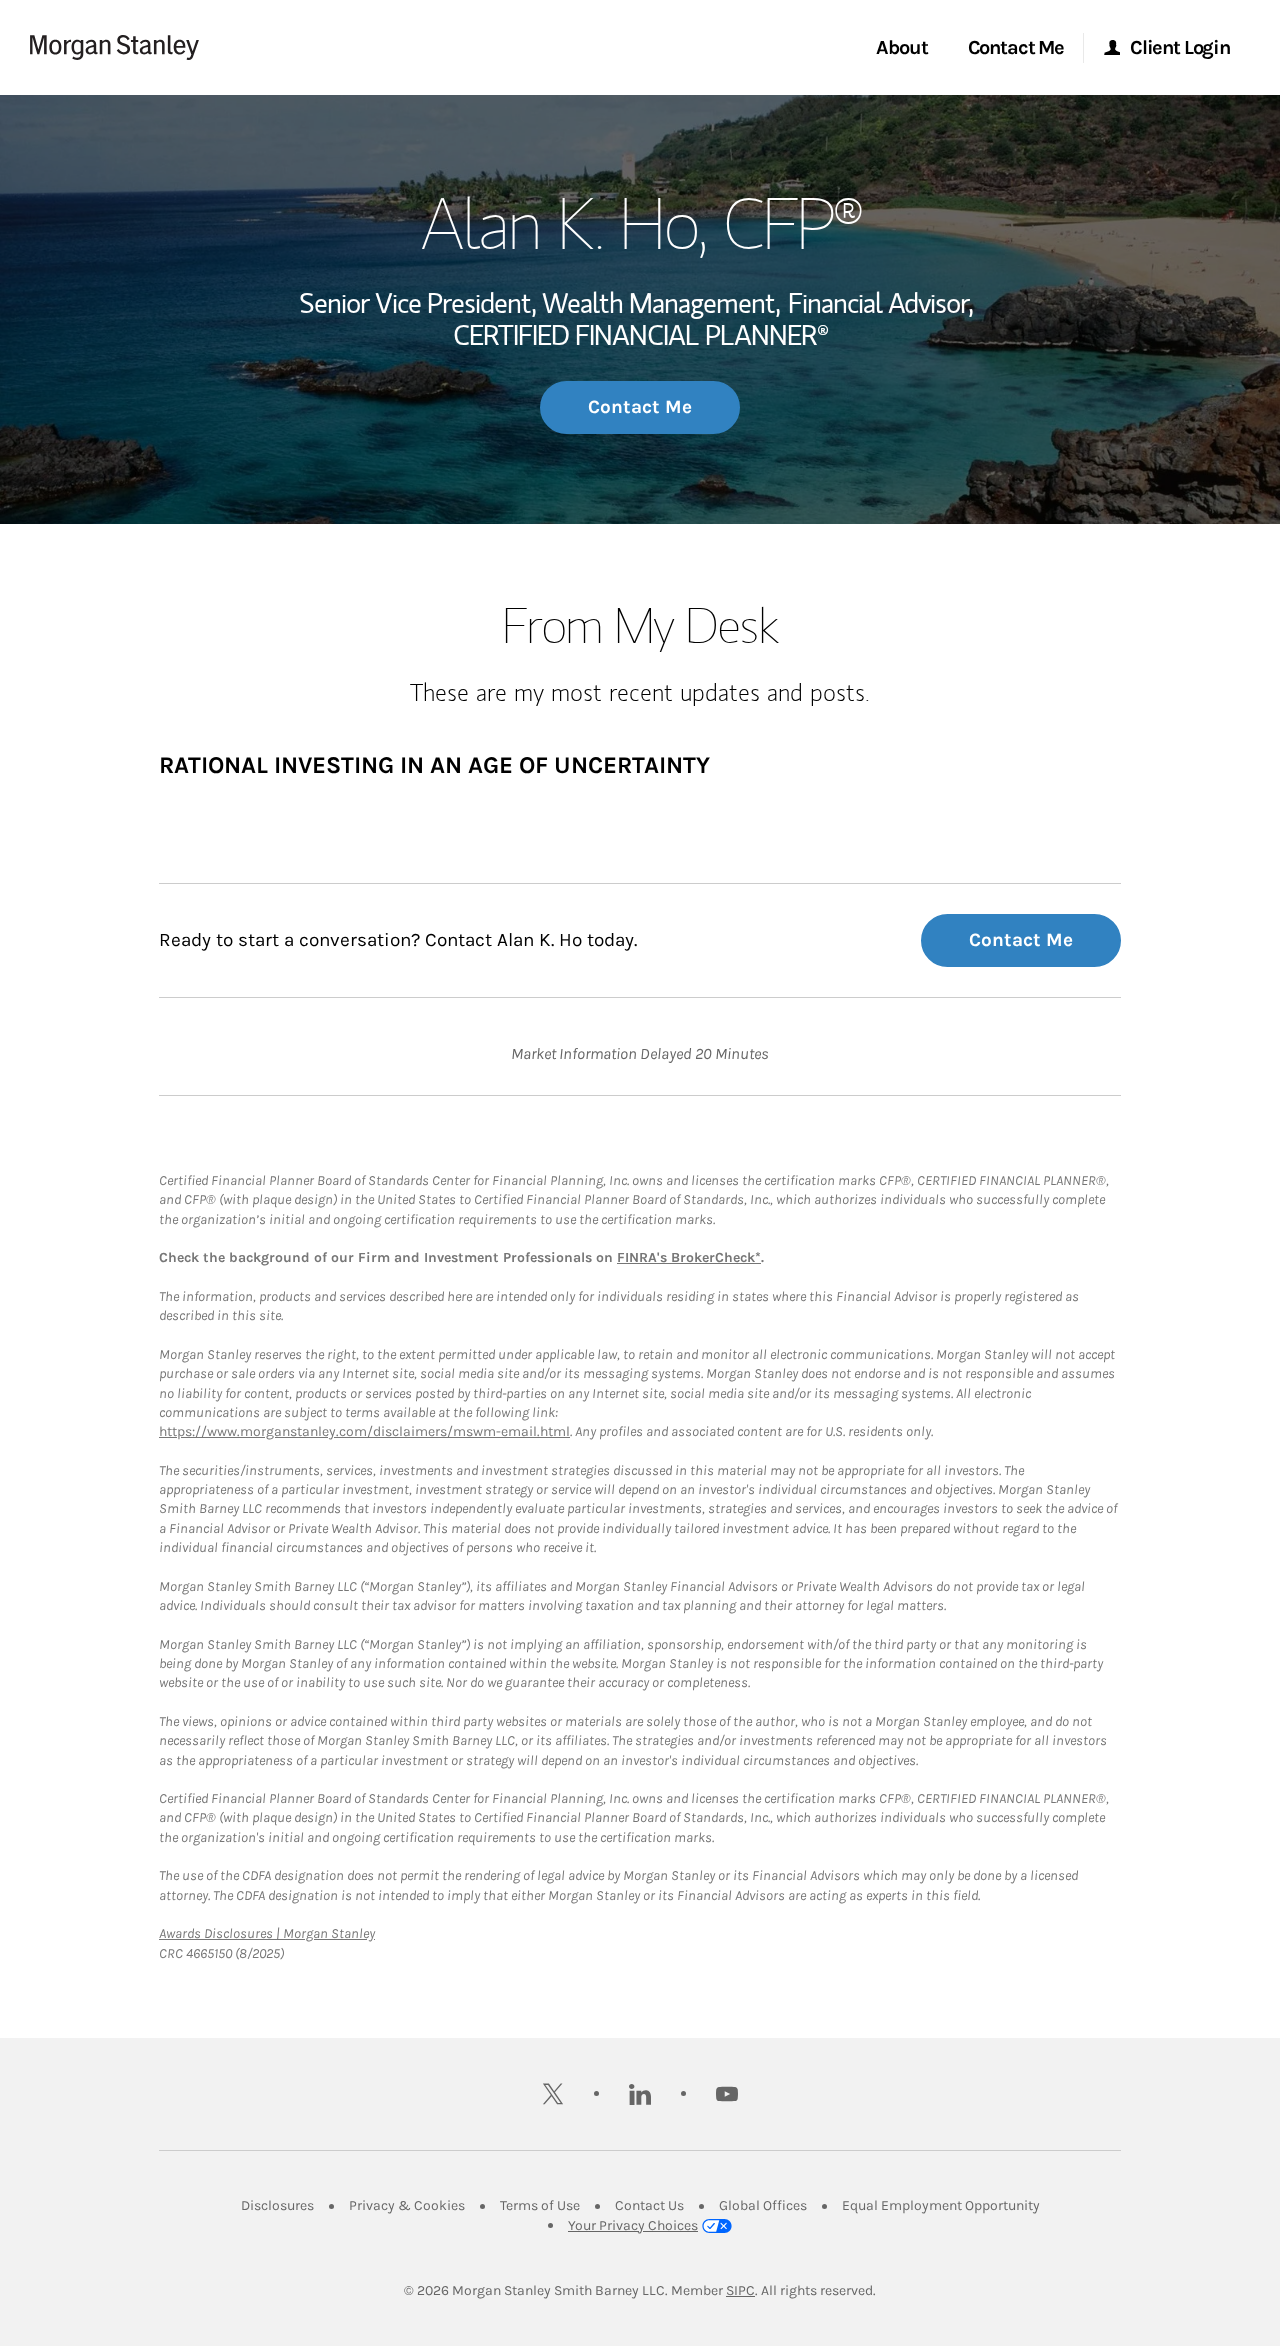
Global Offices (763, 2205)
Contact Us (649, 2205)
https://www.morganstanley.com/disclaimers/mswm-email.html (364, 1431)
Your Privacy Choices (633, 2225)
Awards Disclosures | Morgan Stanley (267, 1933)
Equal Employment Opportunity (941, 2205)
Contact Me (640, 407)
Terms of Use (540, 2205)
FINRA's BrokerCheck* (689, 1257)
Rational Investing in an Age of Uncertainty (434, 765)
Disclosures (277, 2205)
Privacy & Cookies (407, 2205)
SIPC (740, 2290)
